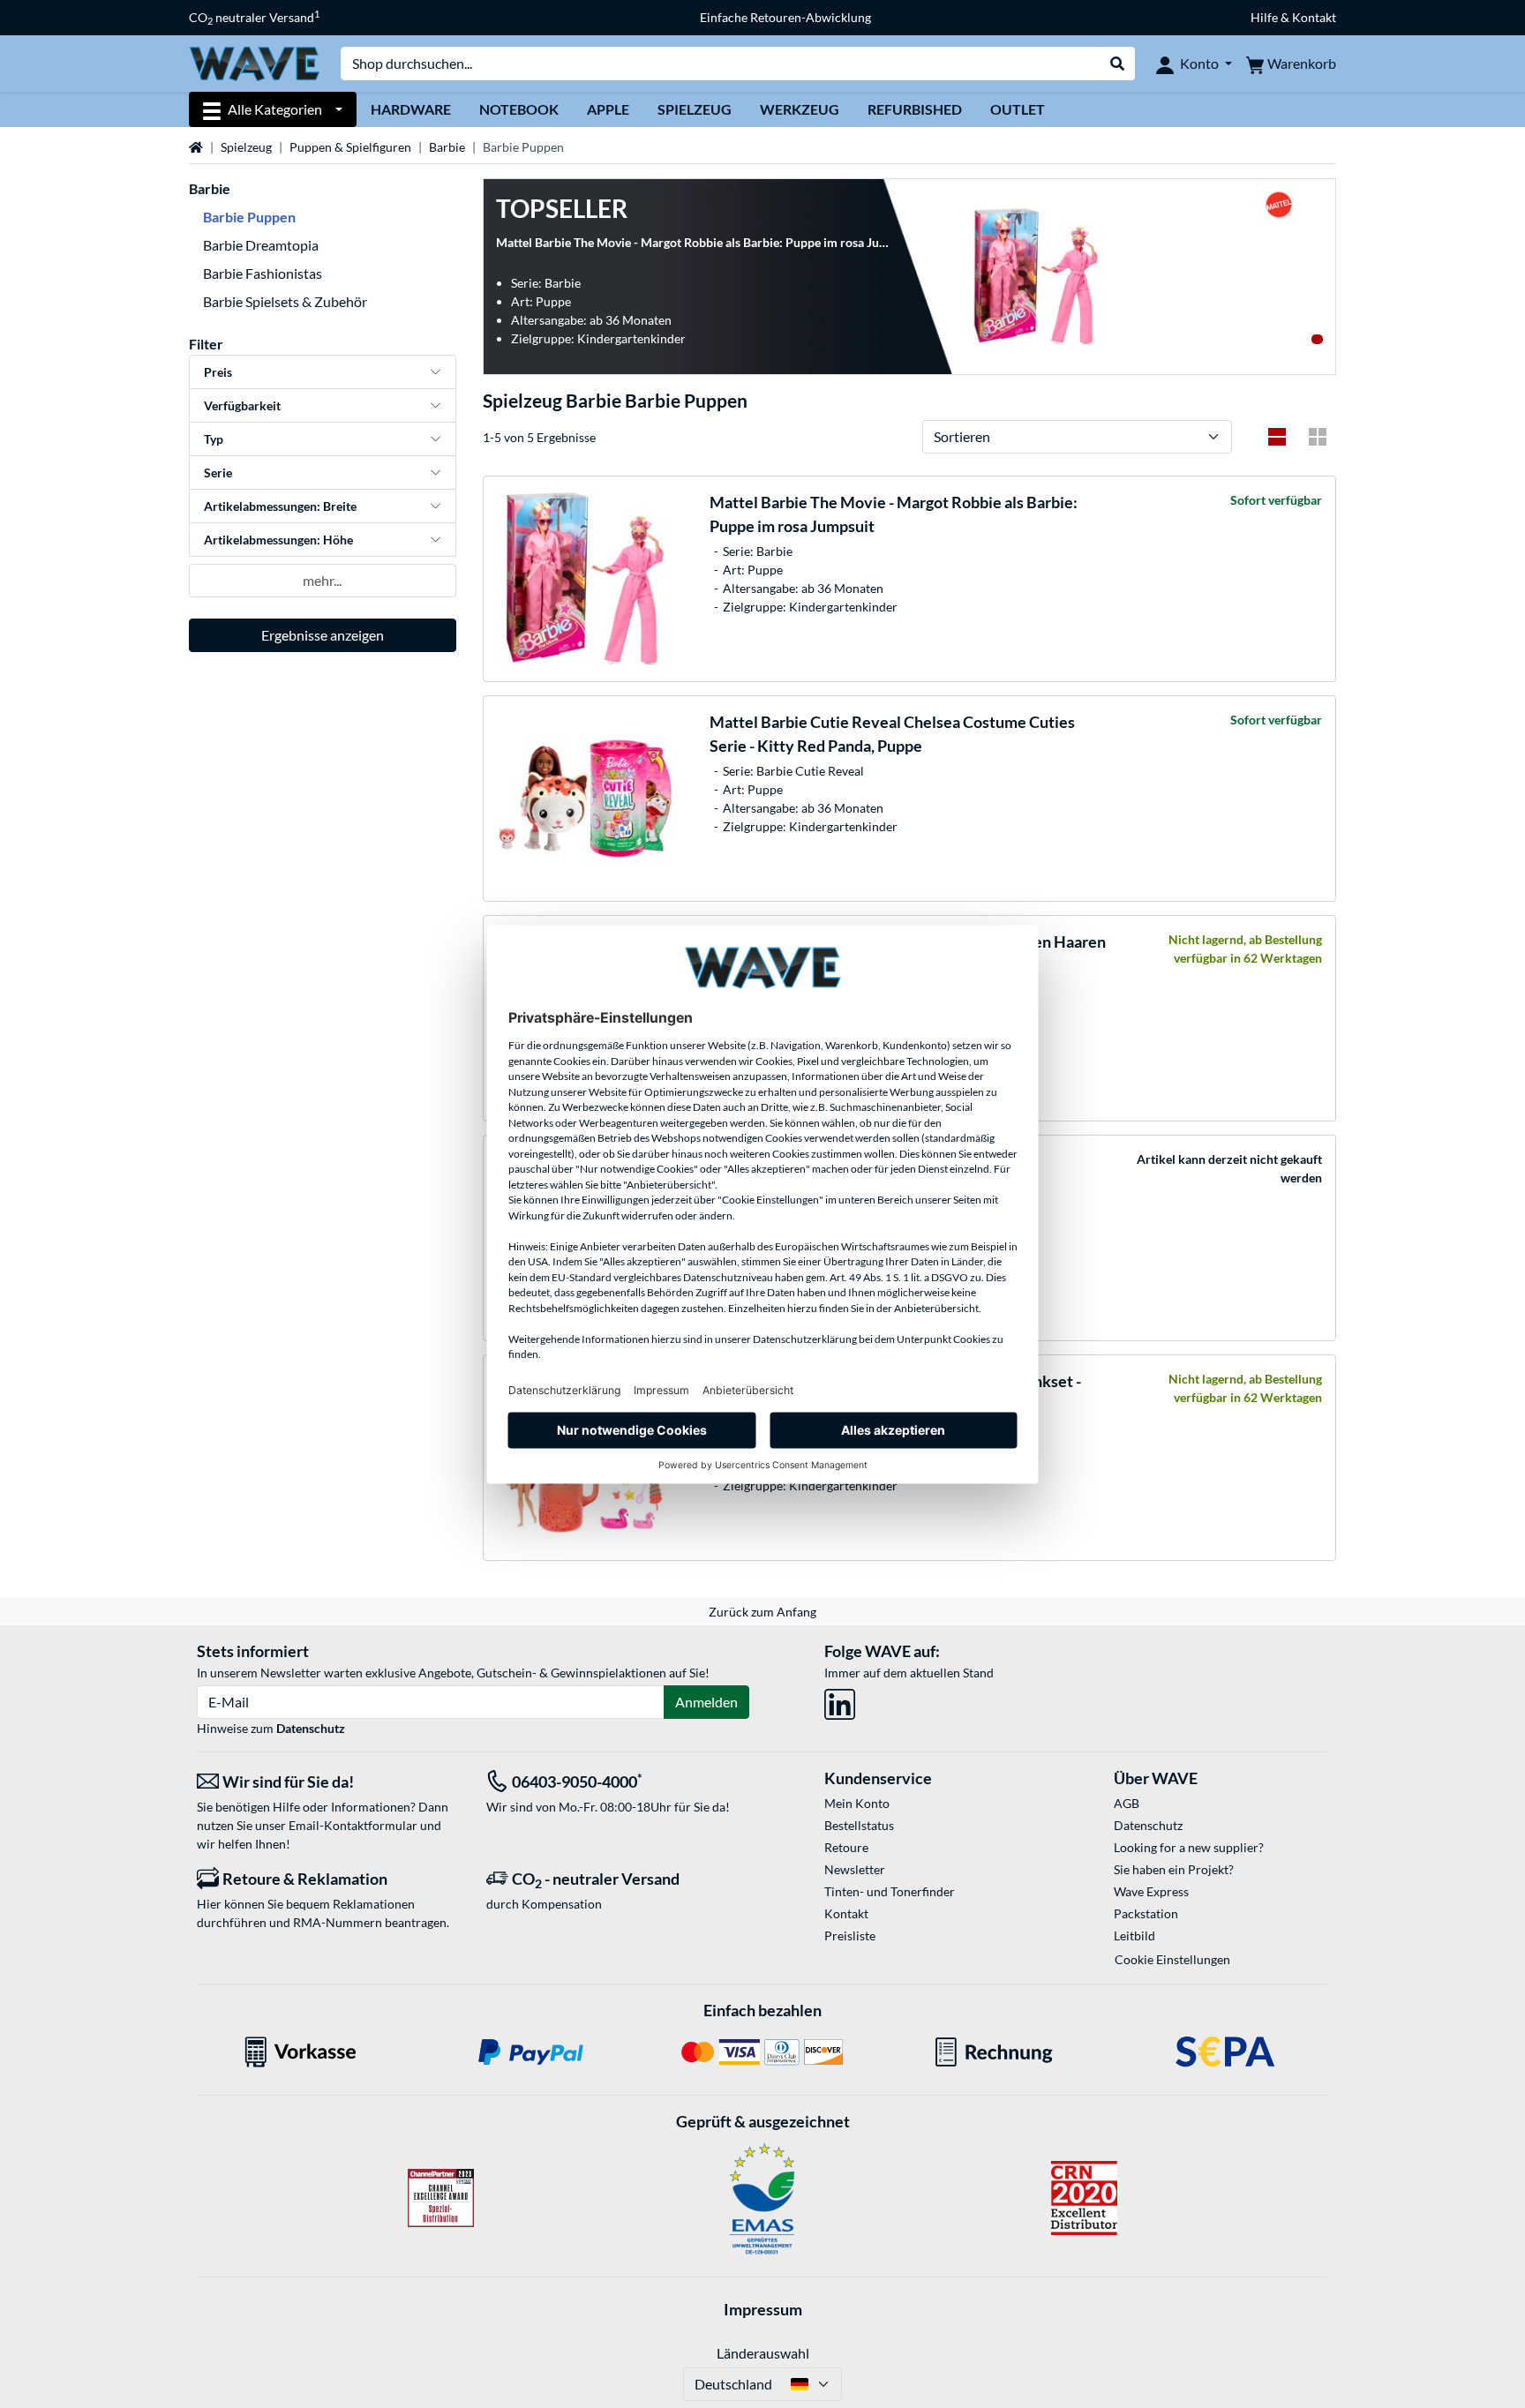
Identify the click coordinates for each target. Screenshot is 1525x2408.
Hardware (411, 109)
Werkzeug (800, 109)
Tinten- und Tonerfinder (890, 1891)
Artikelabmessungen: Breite (280, 506)
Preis (218, 372)
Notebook (519, 109)
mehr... (322, 580)
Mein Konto (857, 1803)
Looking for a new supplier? (1189, 1847)
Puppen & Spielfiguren (350, 147)
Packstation (1146, 1913)
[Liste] (1277, 437)
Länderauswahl (763, 2353)
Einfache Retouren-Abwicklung (785, 17)
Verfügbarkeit (242, 405)
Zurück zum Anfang (762, 1612)
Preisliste (850, 1935)
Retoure (846, 1847)
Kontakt (846, 1913)
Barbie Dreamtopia (261, 245)
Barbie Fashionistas (263, 273)
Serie (218, 473)
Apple (608, 109)
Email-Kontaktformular (353, 1825)
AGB (1127, 1803)
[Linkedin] (840, 1702)
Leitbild (1134, 1935)
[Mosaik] (1318, 437)
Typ (214, 439)
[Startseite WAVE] (254, 62)
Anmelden (706, 1702)
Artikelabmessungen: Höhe (278, 540)
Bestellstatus (859, 1825)
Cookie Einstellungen (1172, 1959)
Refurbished (915, 109)
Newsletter (855, 1869)
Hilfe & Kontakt (1293, 17)
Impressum (763, 2309)
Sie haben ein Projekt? (1174, 1869)
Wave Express (1151, 1891)
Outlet (1018, 109)
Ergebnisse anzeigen (323, 635)
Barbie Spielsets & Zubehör (285, 301)
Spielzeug (695, 109)
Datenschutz (311, 1728)
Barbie (447, 147)
